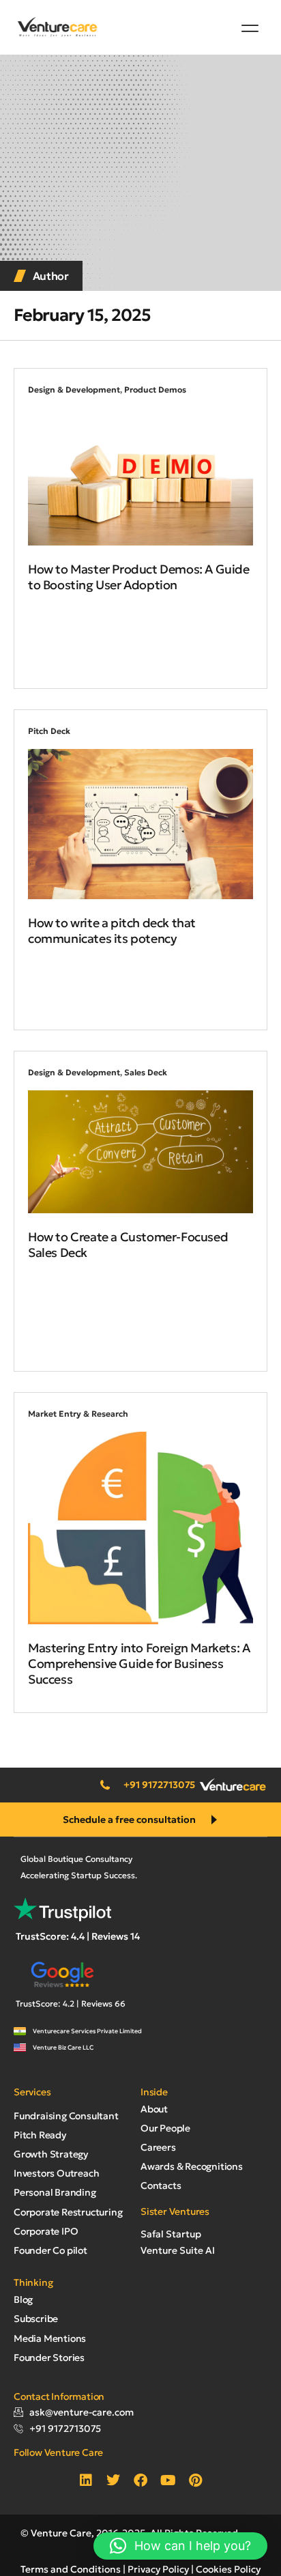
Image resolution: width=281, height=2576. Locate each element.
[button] (250, 28)
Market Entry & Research (78, 1414)
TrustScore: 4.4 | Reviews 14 (78, 1936)
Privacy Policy (158, 2569)
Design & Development (74, 390)
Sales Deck (146, 1072)
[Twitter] (113, 2480)
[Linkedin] (86, 2480)
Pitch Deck (49, 731)
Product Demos (155, 390)
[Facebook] (140, 2480)
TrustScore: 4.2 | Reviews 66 (71, 2004)
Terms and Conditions (71, 2569)
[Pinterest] (195, 2480)
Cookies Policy (228, 2569)
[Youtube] (168, 2480)
